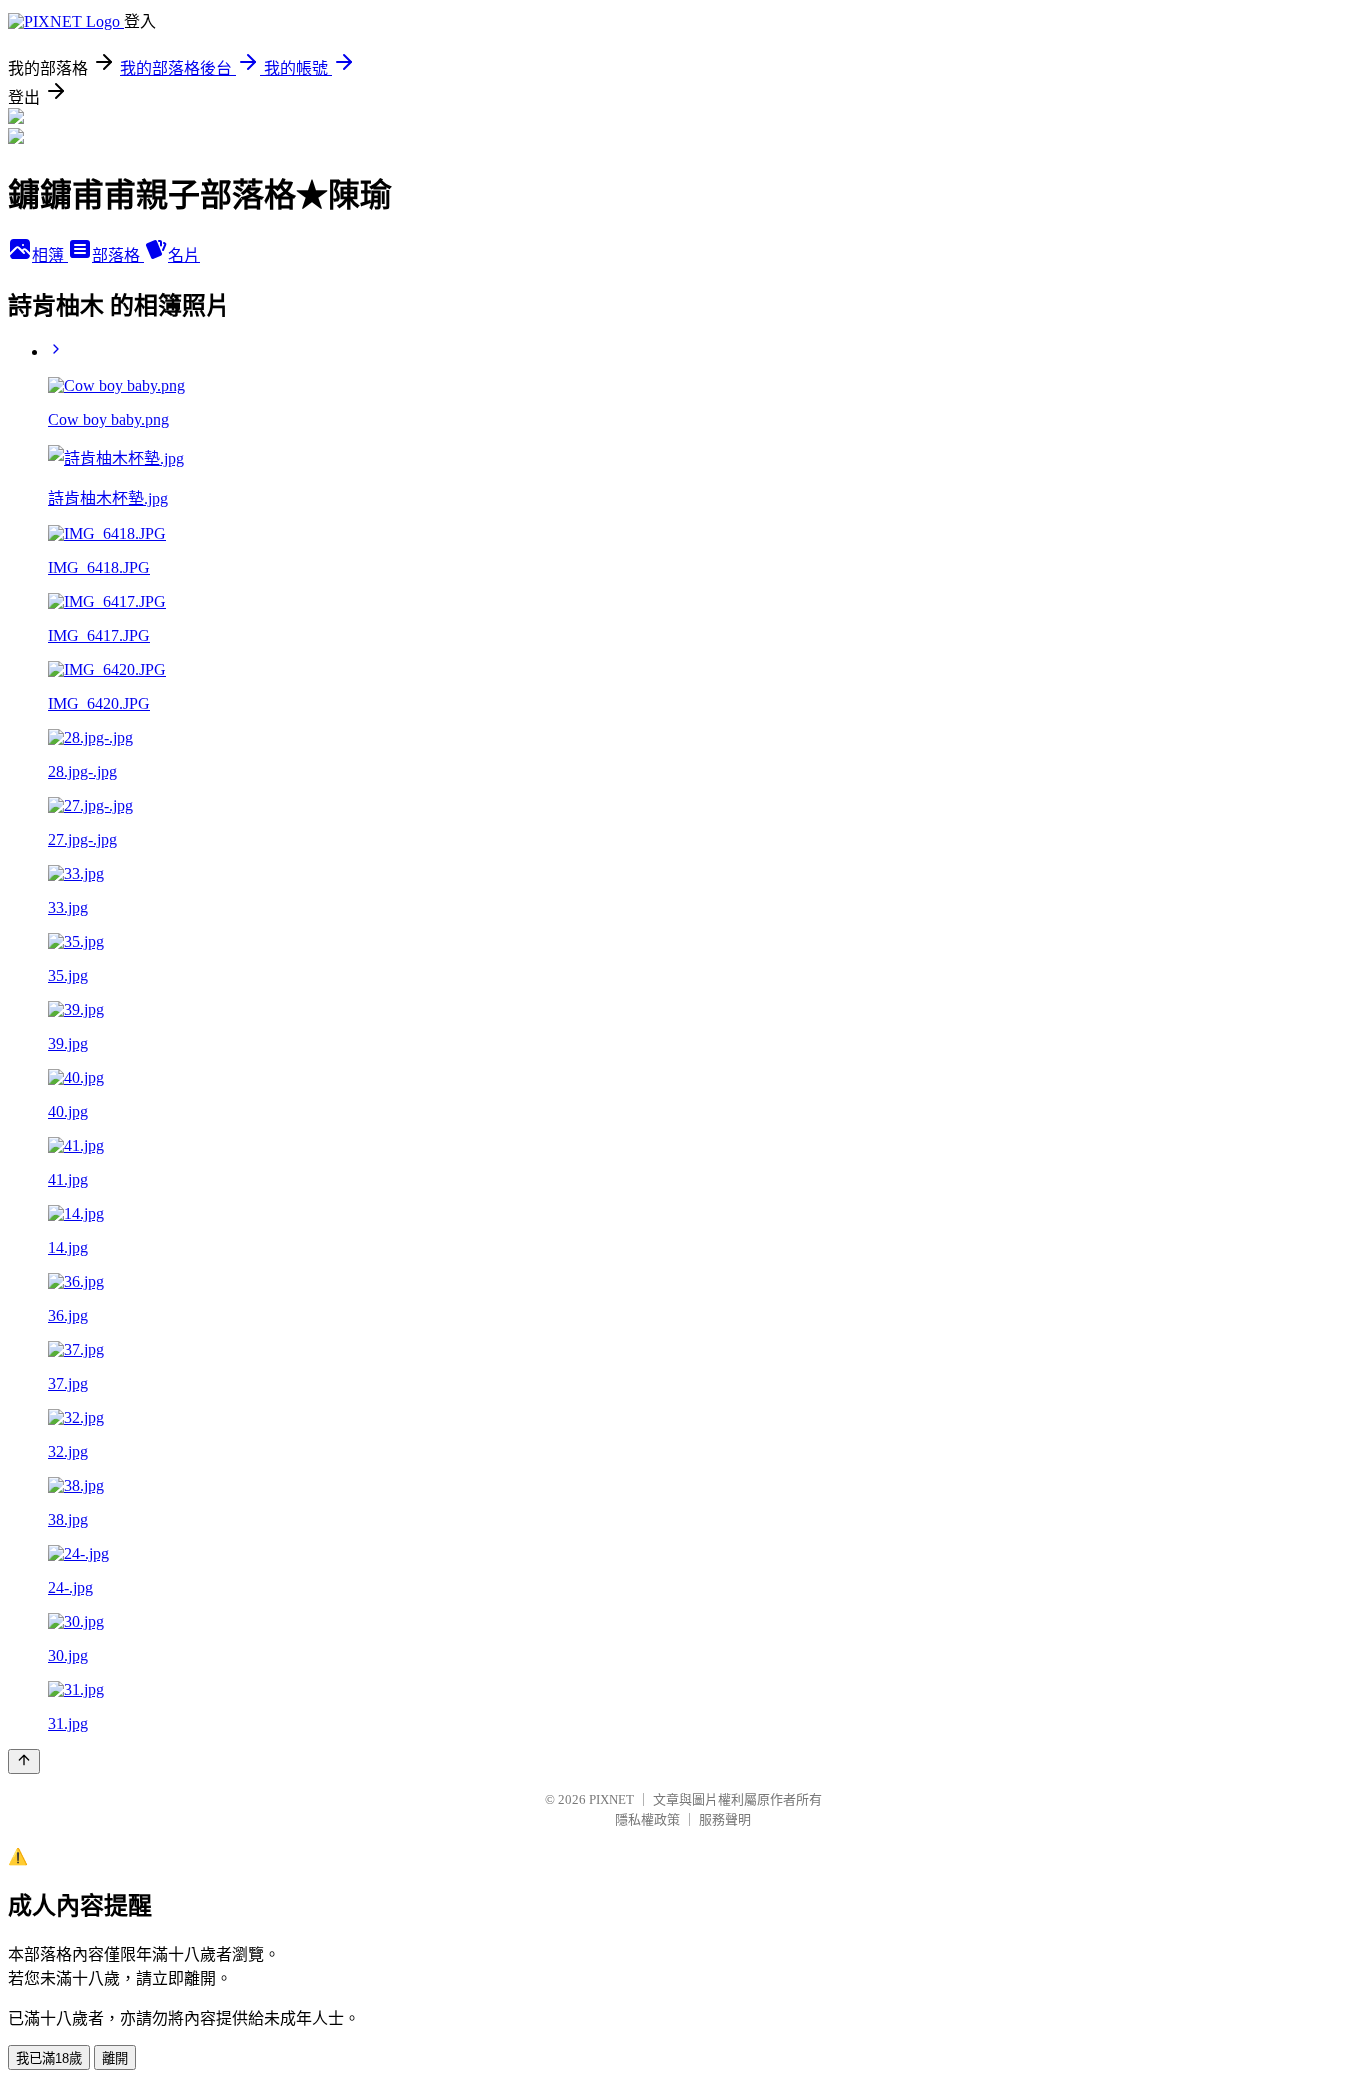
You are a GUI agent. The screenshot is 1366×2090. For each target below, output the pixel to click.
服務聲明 (725, 1819)
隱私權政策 (647, 1819)
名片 (184, 255)
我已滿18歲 (49, 2058)
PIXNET (611, 1799)
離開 (115, 2058)
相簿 (50, 255)
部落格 (118, 255)
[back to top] (24, 1761)
